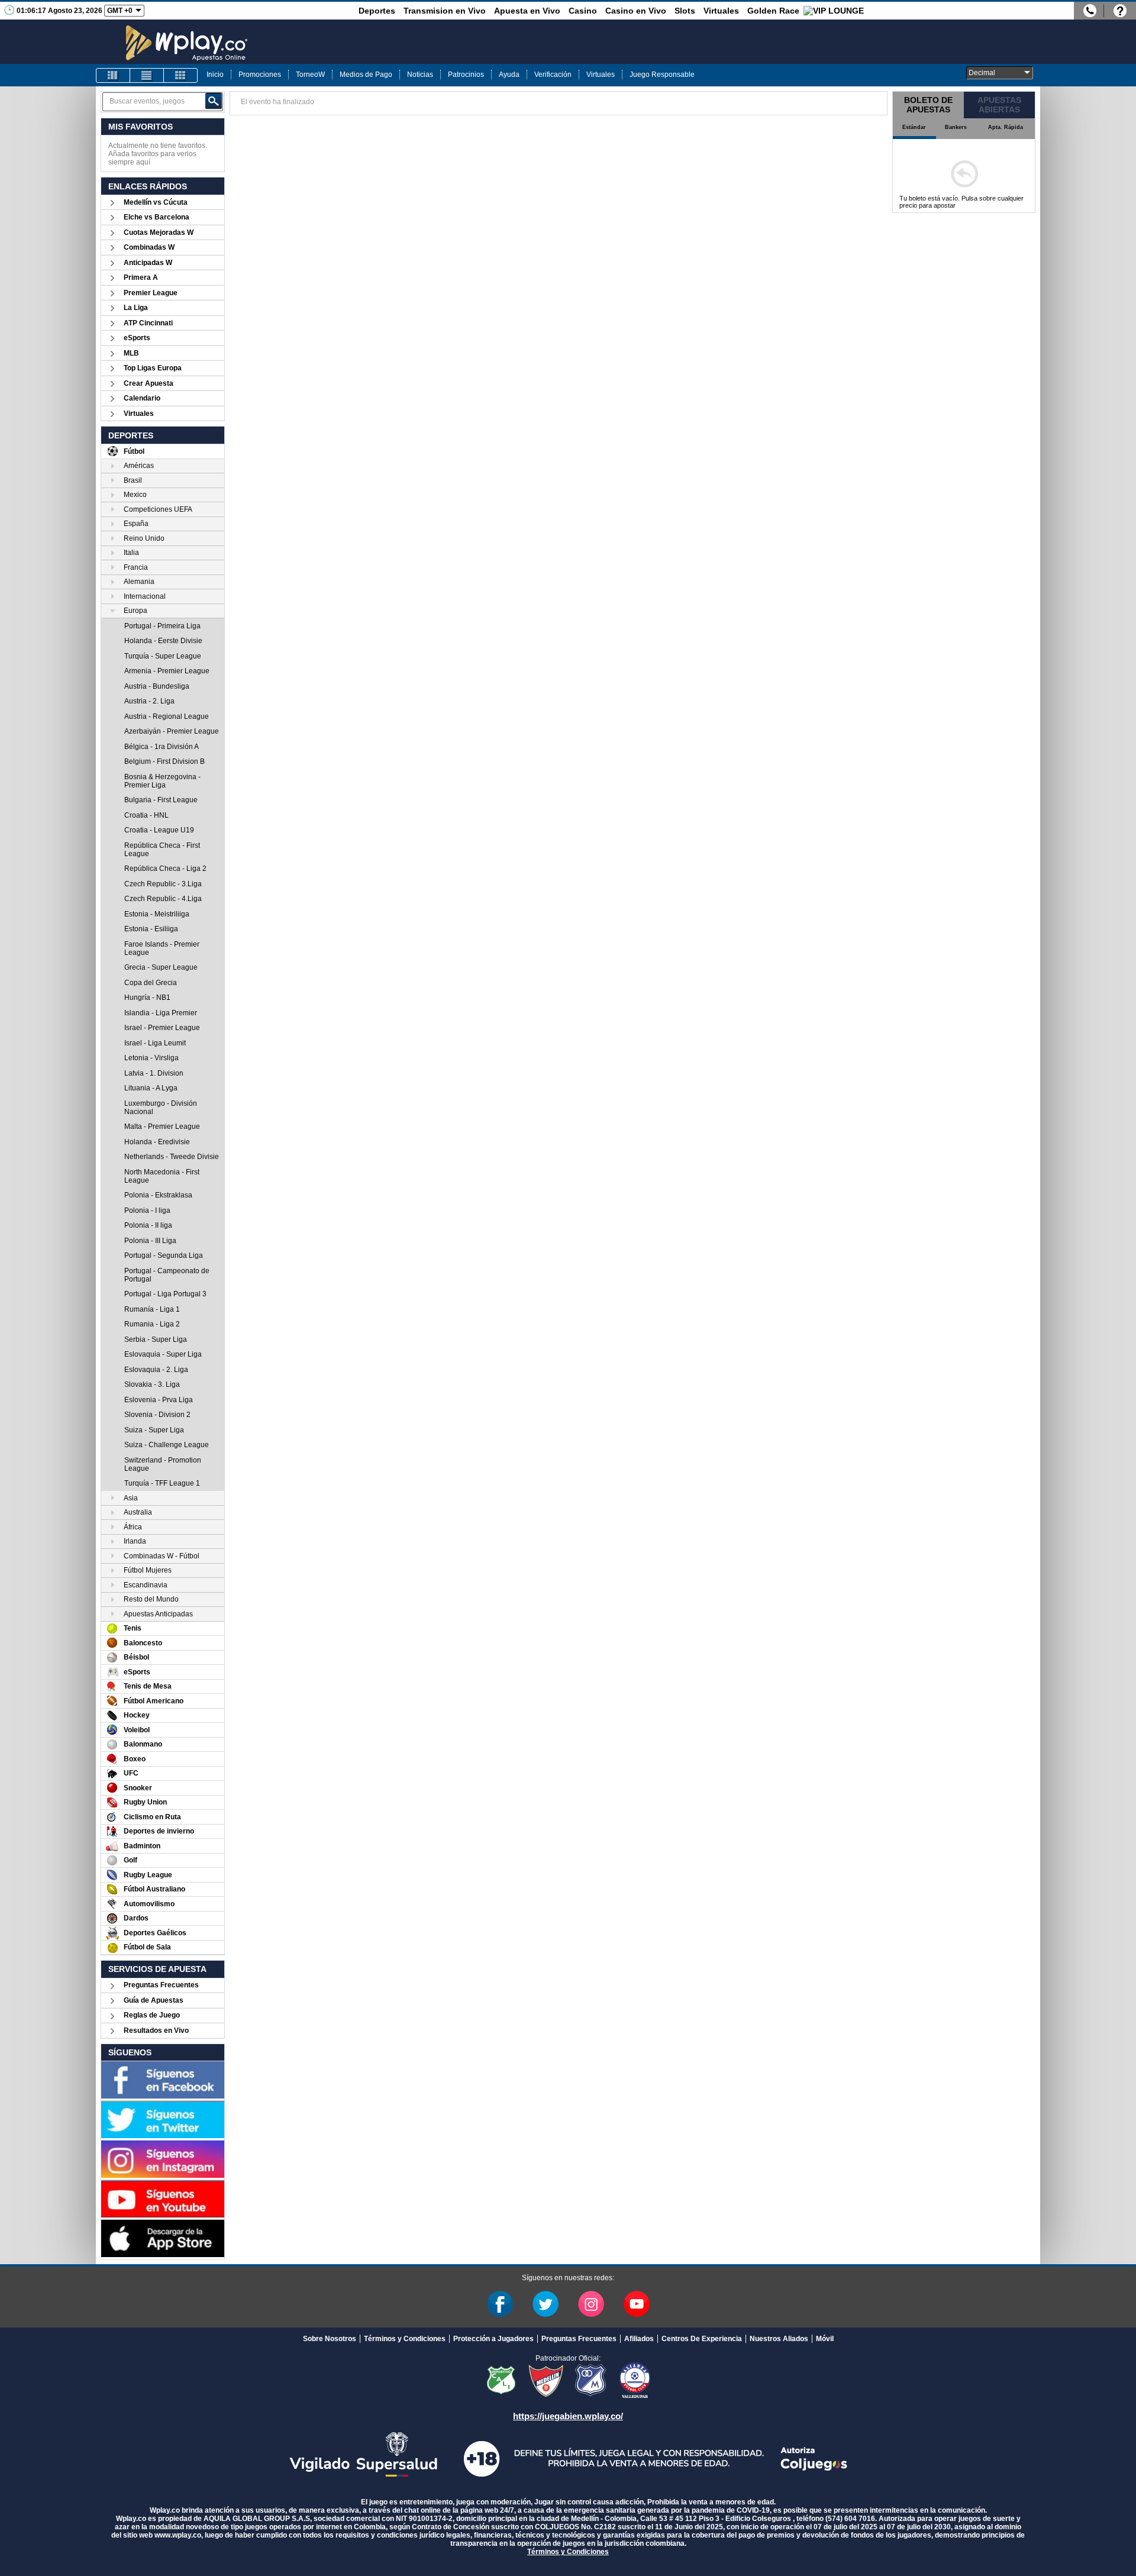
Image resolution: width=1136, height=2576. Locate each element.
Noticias (420, 75)
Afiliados (639, 2339)
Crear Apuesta (149, 383)
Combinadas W (149, 247)
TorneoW (310, 75)
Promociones (260, 75)
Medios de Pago (366, 75)
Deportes (377, 11)
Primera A (141, 277)
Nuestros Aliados (779, 2339)
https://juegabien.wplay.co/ (568, 2416)
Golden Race (773, 11)
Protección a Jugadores (493, 2339)
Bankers (956, 127)
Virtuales (721, 11)
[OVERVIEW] (147, 75)
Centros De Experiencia (702, 2339)
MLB (131, 353)
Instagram (591, 2304)
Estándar (914, 127)
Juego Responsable (662, 75)
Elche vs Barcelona (156, 217)
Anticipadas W (148, 263)
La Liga (136, 308)
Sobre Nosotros (330, 2339)
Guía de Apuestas (154, 2000)
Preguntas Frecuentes (161, 1985)
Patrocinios (466, 75)
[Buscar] (214, 101)
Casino (583, 11)
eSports (137, 338)
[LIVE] (113, 75)
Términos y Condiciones (405, 2339)
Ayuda (509, 75)
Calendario (142, 398)
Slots (685, 11)
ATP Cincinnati (148, 323)
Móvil (825, 2339)
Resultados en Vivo (156, 2031)
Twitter (546, 2304)
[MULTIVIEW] (180, 75)
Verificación (553, 75)
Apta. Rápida (1006, 127)
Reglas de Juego (152, 2015)
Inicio (215, 75)
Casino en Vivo (636, 11)
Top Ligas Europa (153, 368)
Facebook (500, 2304)
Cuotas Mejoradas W (159, 233)
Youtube (637, 2304)
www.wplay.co (178, 2535)
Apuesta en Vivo (527, 11)
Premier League (151, 293)
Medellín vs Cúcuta (156, 202)
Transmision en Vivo (445, 11)
